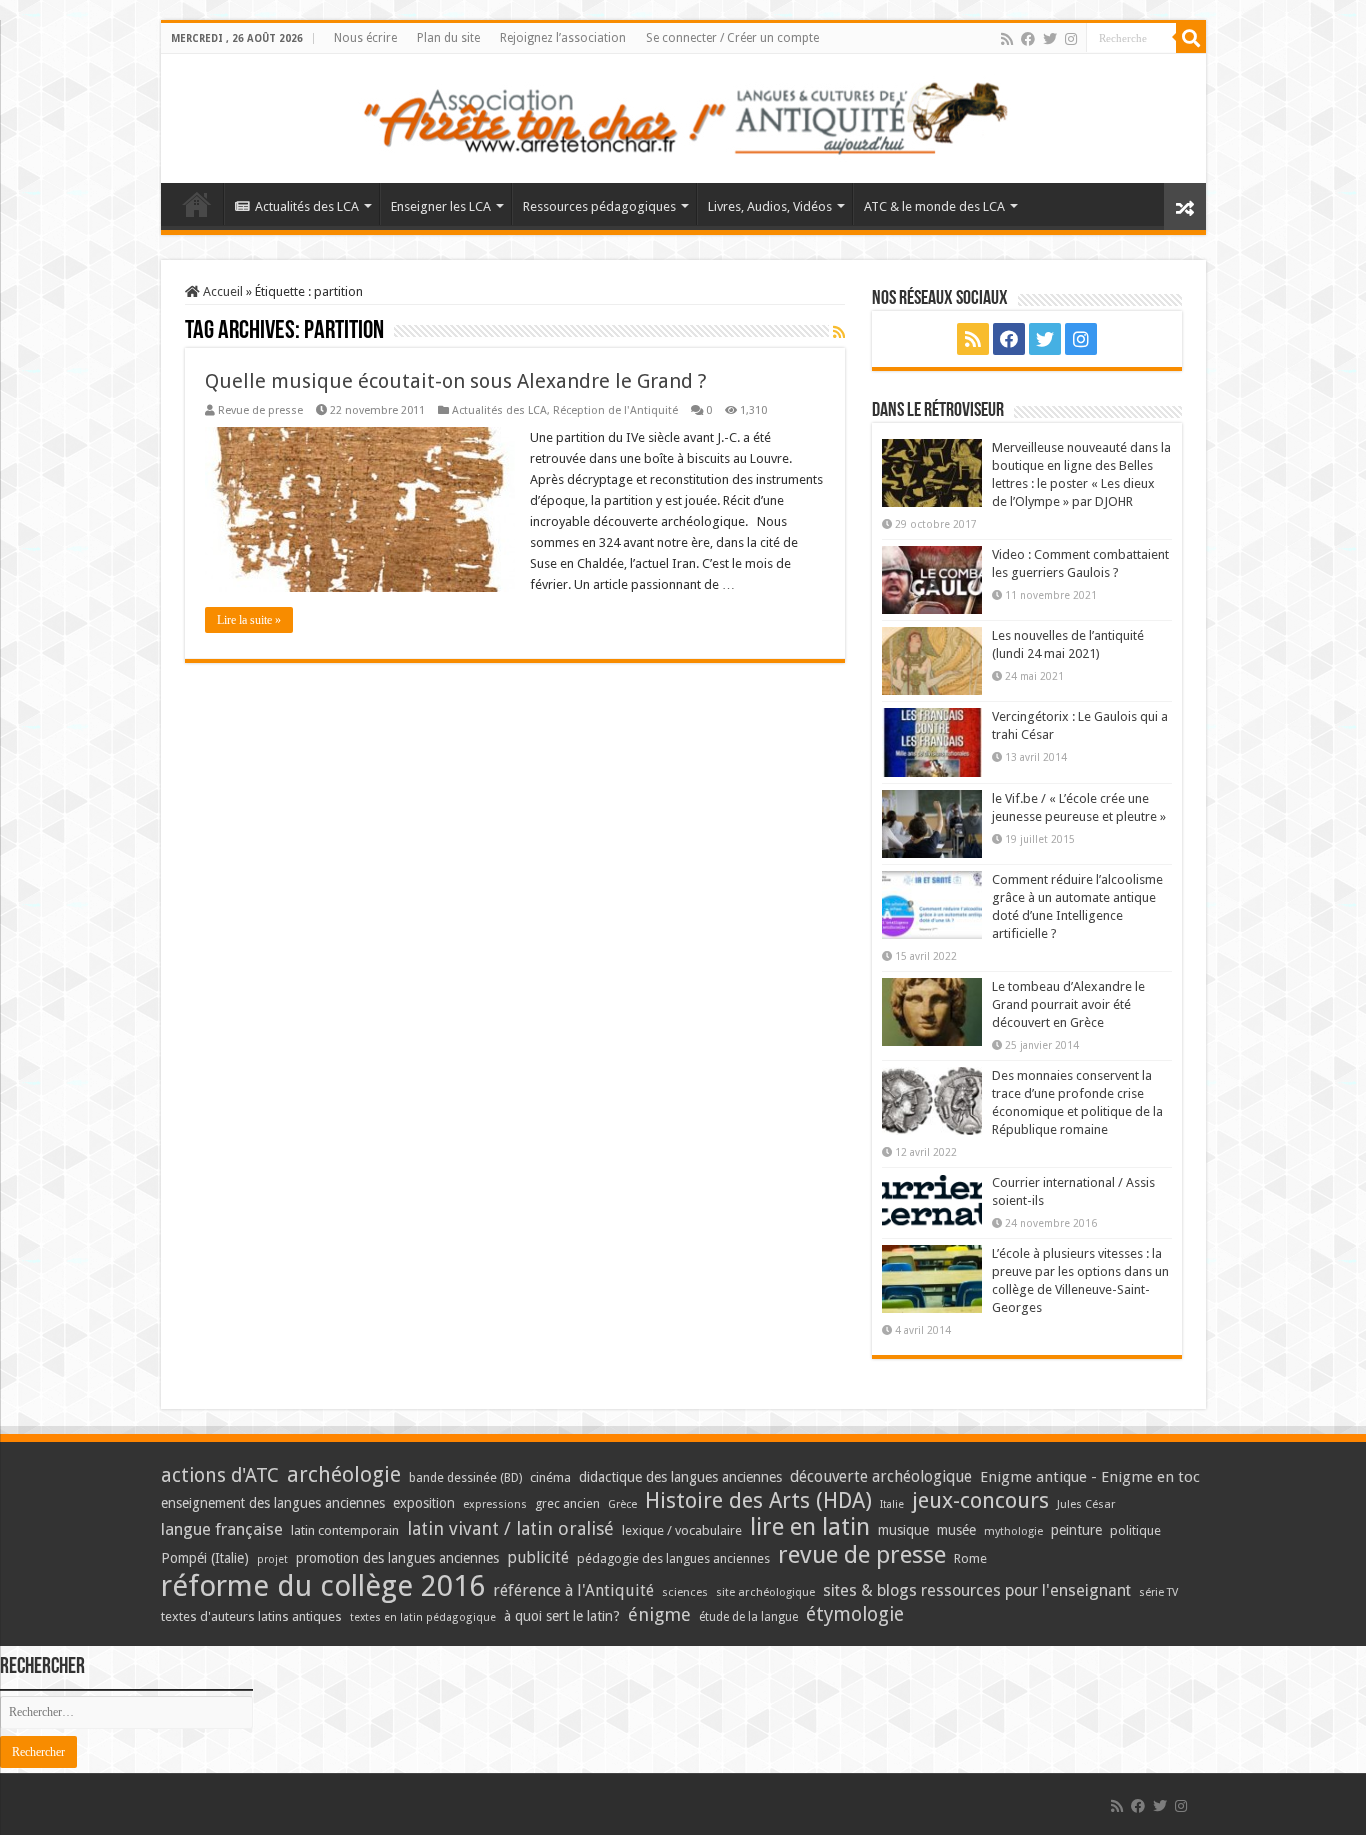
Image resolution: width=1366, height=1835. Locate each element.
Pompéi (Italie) (205, 1558)
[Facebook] (1028, 39)
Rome (970, 1558)
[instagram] (1071, 39)
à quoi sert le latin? (562, 1616)
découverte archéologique (881, 1476)
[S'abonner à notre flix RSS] (839, 332)
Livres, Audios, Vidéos (770, 206)
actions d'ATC (220, 1475)
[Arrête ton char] (683, 115)
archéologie (344, 1474)
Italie (892, 1504)
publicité (538, 1557)
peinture (1076, 1530)
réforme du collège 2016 (323, 1586)
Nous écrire (365, 38)
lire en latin (810, 1527)
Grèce (622, 1504)
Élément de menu (197, 204)
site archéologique (765, 1592)
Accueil (221, 291)
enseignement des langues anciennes (273, 1503)
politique (1135, 1530)
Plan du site (448, 38)
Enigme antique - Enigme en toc (1090, 1477)
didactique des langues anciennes (680, 1477)
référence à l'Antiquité (573, 1590)
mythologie (1013, 1531)
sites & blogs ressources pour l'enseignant (977, 1590)
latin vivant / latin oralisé (510, 1528)
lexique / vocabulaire (682, 1530)
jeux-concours (980, 1500)
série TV (1158, 1592)
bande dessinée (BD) (465, 1478)
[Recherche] (1191, 38)
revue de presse (862, 1555)
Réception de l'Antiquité (615, 410)
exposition (424, 1503)
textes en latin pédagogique (423, 1617)
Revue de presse (260, 410)
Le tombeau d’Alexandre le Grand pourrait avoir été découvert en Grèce (1068, 1004)
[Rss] (1007, 39)
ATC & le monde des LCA (934, 206)
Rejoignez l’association (563, 38)
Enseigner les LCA (441, 206)
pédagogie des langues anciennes (673, 1558)
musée (956, 1530)
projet (272, 1559)
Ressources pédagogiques (599, 206)
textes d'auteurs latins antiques (251, 1616)
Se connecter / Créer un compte (732, 38)
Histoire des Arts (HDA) (758, 1500)
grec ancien (567, 1503)
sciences (685, 1592)
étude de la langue (748, 1617)
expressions (495, 1504)
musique (903, 1530)
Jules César (1086, 1504)
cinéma (550, 1477)
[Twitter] (1050, 39)
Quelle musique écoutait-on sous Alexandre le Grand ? (456, 381)
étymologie (855, 1614)
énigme (659, 1614)
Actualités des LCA (307, 206)
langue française (222, 1529)
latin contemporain (345, 1530)
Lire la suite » (249, 620)
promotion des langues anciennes (397, 1558)
